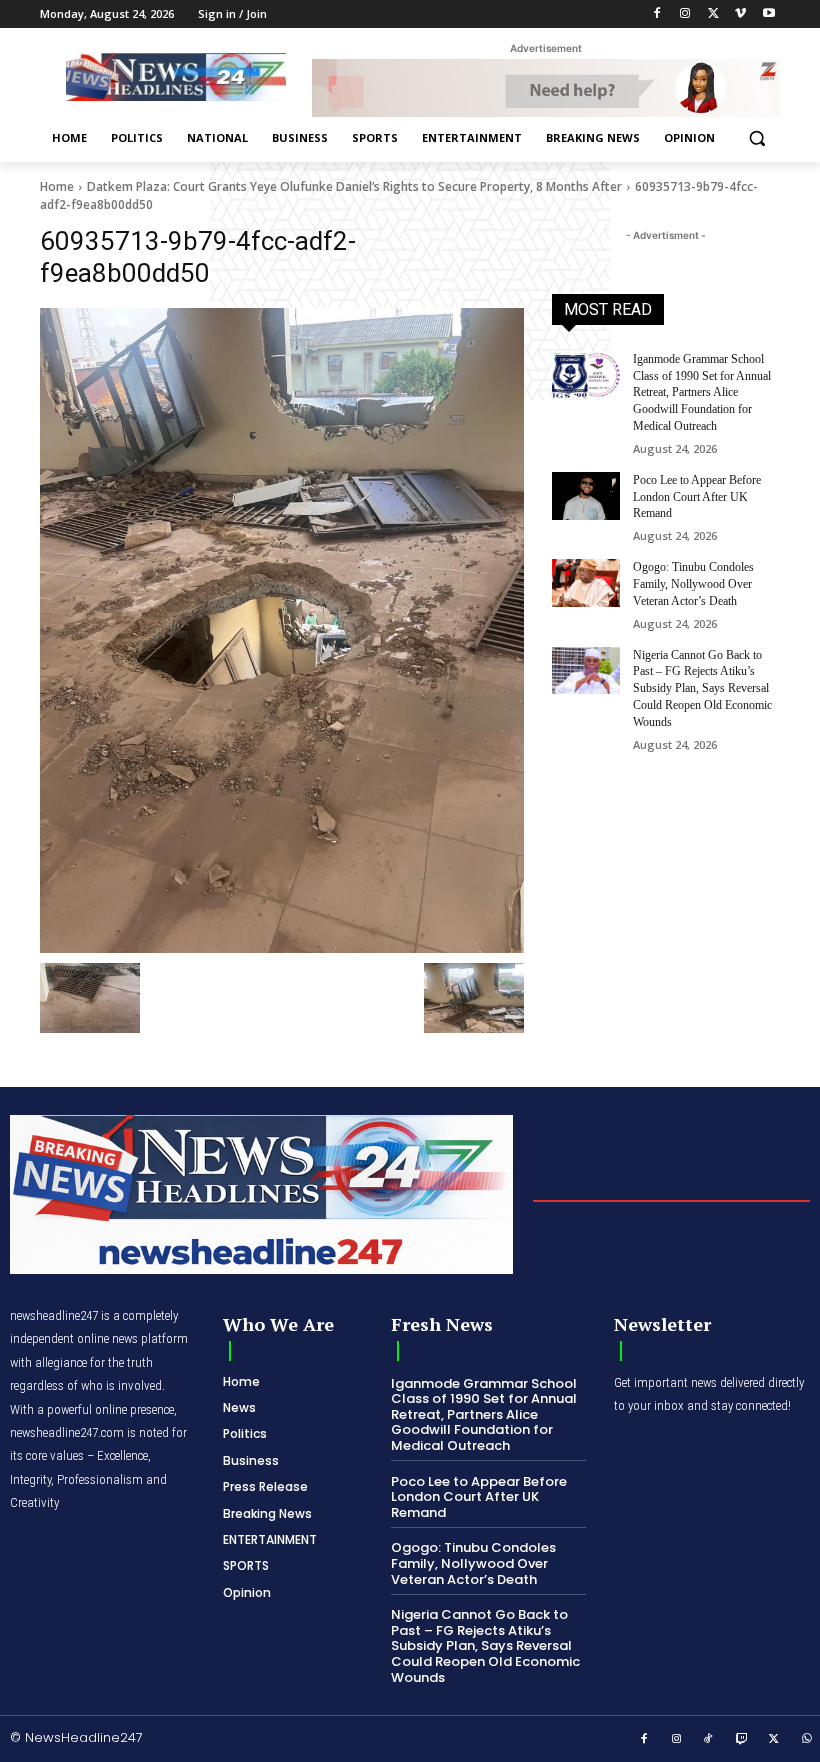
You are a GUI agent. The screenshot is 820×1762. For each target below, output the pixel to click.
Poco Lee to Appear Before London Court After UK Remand (697, 497)
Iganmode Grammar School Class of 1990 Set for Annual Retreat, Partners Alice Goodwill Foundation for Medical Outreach (702, 392)
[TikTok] (709, 1740)
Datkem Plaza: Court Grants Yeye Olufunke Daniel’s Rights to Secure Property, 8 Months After (354, 186)
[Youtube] (768, 14)
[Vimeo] (740, 14)
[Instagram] (685, 14)
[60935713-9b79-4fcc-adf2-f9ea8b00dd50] (282, 630)
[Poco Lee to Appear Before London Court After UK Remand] (586, 496)
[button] (756, 138)
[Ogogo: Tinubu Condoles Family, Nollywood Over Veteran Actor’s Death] (586, 583)
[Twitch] (742, 1740)
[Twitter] (713, 14)
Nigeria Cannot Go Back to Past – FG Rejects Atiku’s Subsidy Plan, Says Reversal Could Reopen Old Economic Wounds (702, 688)
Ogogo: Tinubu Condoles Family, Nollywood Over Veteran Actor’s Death (693, 584)
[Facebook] (657, 14)
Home (57, 186)
